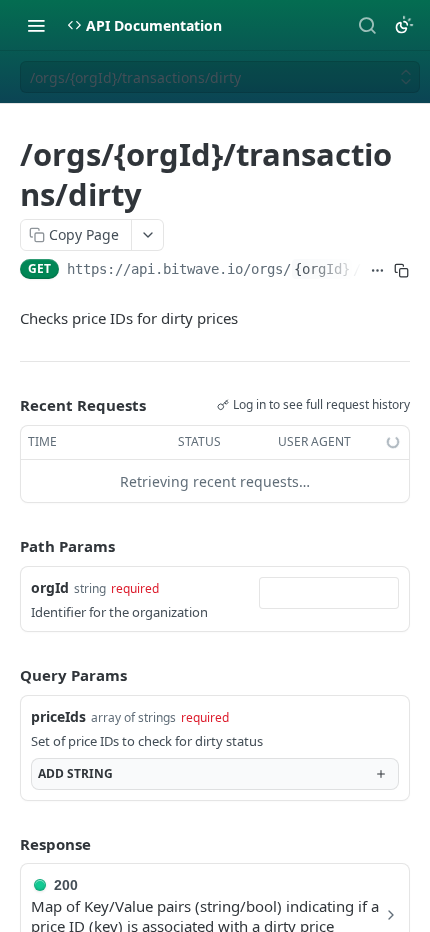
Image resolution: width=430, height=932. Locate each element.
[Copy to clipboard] (402, 271)
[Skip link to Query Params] (6, 675)
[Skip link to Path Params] (6, 547)
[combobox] (329, 593)
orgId (50, 587)
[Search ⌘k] (367, 25)
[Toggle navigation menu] (36, 25)
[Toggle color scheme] (404, 25)
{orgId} (322, 269)
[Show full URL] (378, 271)
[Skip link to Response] (6, 844)
